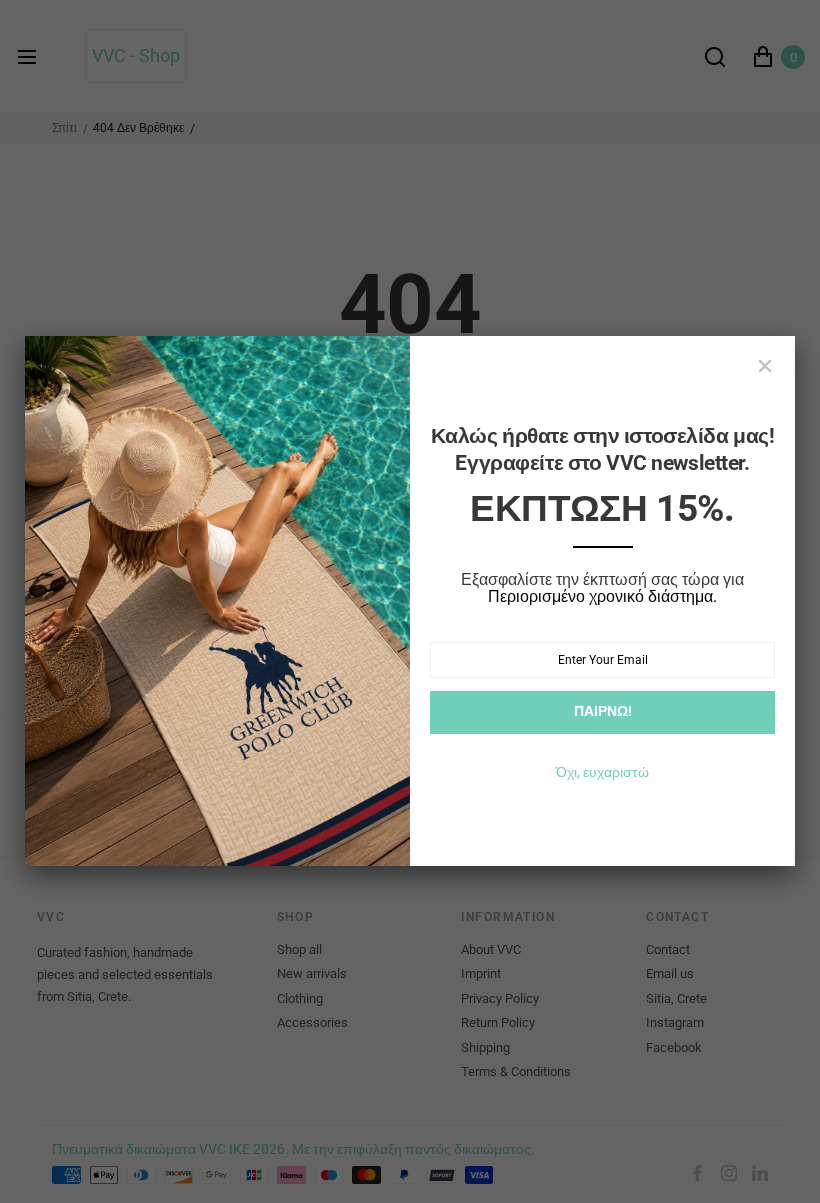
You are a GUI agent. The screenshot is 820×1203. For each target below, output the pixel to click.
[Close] (765, 366)
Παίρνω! (603, 711)
